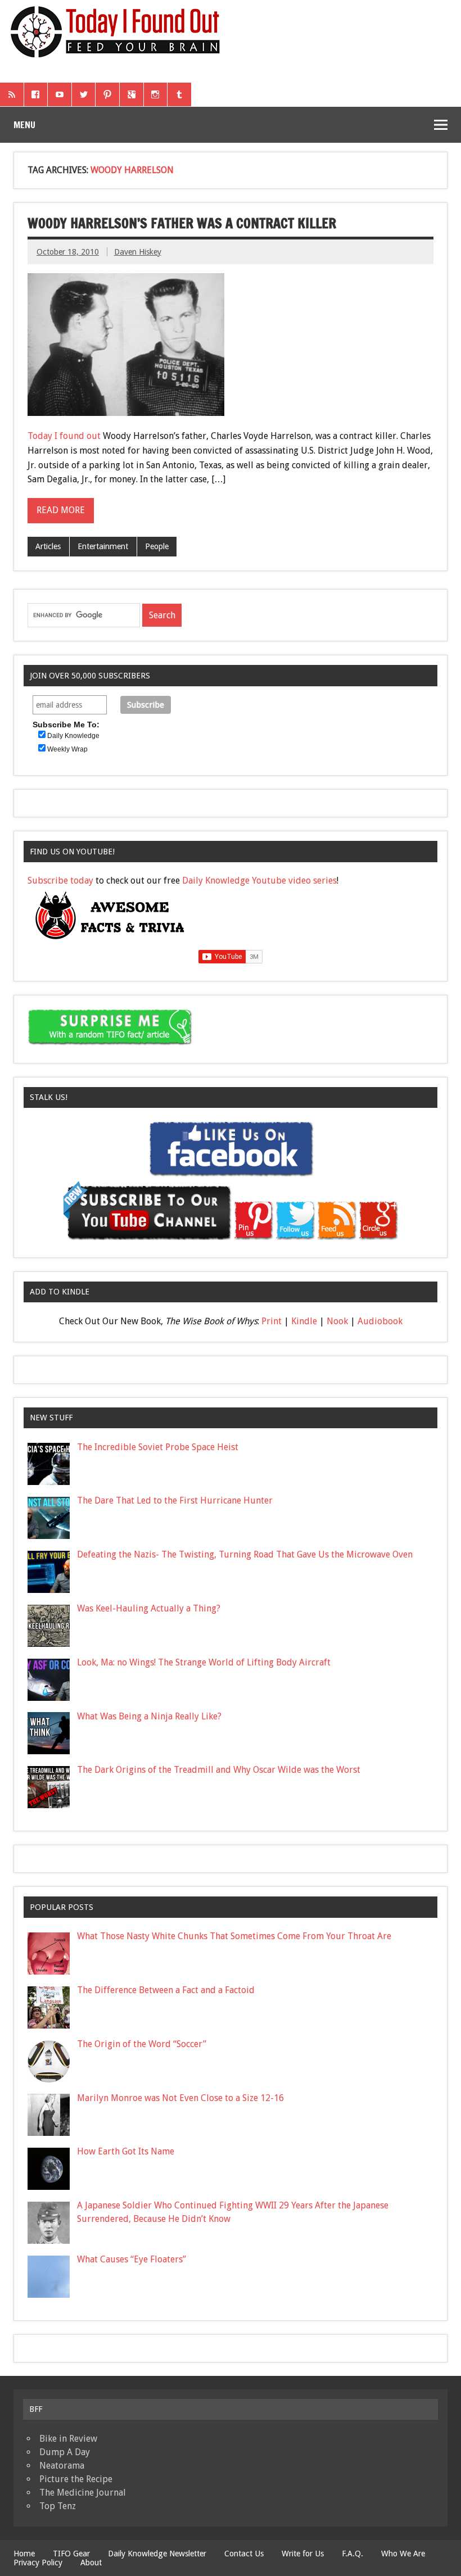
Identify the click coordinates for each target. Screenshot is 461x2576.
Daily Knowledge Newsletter (157, 2554)
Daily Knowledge (73, 736)
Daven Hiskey (138, 252)
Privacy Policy (38, 2563)
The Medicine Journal (83, 2493)
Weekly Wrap (67, 749)
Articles (48, 546)
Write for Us (303, 2554)
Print (272, 1321)
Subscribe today (60, 880)
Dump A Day (65, 2452)
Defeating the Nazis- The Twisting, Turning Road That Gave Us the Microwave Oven (245, 1554)
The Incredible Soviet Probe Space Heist (158, 1447)
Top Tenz (58, 2506)
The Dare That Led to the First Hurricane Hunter (175, 1500)
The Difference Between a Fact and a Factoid (166, 1990)
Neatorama (62, 2466)
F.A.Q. (352, 2554)
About (91, 2563)
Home (24, 2554)
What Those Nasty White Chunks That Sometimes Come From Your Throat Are (234, 1936)
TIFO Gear (71, 2554)
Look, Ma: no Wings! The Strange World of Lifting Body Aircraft (204, 1662)
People (157, 546)
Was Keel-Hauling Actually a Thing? (149, 1608)
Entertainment (103, 546)
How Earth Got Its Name (126, 2151)
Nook (337, 1321)
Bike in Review (68, 2439)
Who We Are (403, 2554)
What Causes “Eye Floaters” (132, 2259)
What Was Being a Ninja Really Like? (149, 1716)
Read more (61, 510)
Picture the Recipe (76, 2479)
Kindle (304, 1321)
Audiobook (380, 1321)
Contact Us (244, 2554)
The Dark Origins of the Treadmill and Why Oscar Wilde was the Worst (219, 1770)
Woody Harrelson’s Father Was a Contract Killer (182, 223)
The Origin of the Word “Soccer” (142, 2044)
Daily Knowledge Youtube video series (259, 880)
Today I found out (64, 436)
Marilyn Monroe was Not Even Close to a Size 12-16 (180, 2098)
